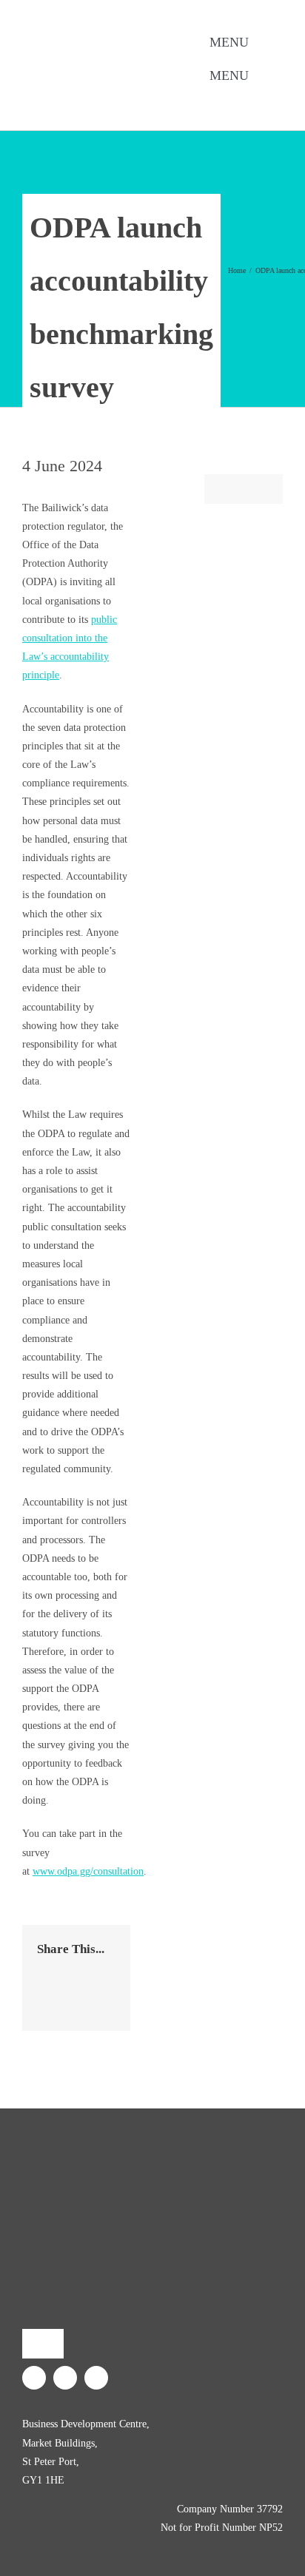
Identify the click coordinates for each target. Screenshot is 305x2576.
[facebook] (81, 98)
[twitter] (104, 98)
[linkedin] (128, 98)
